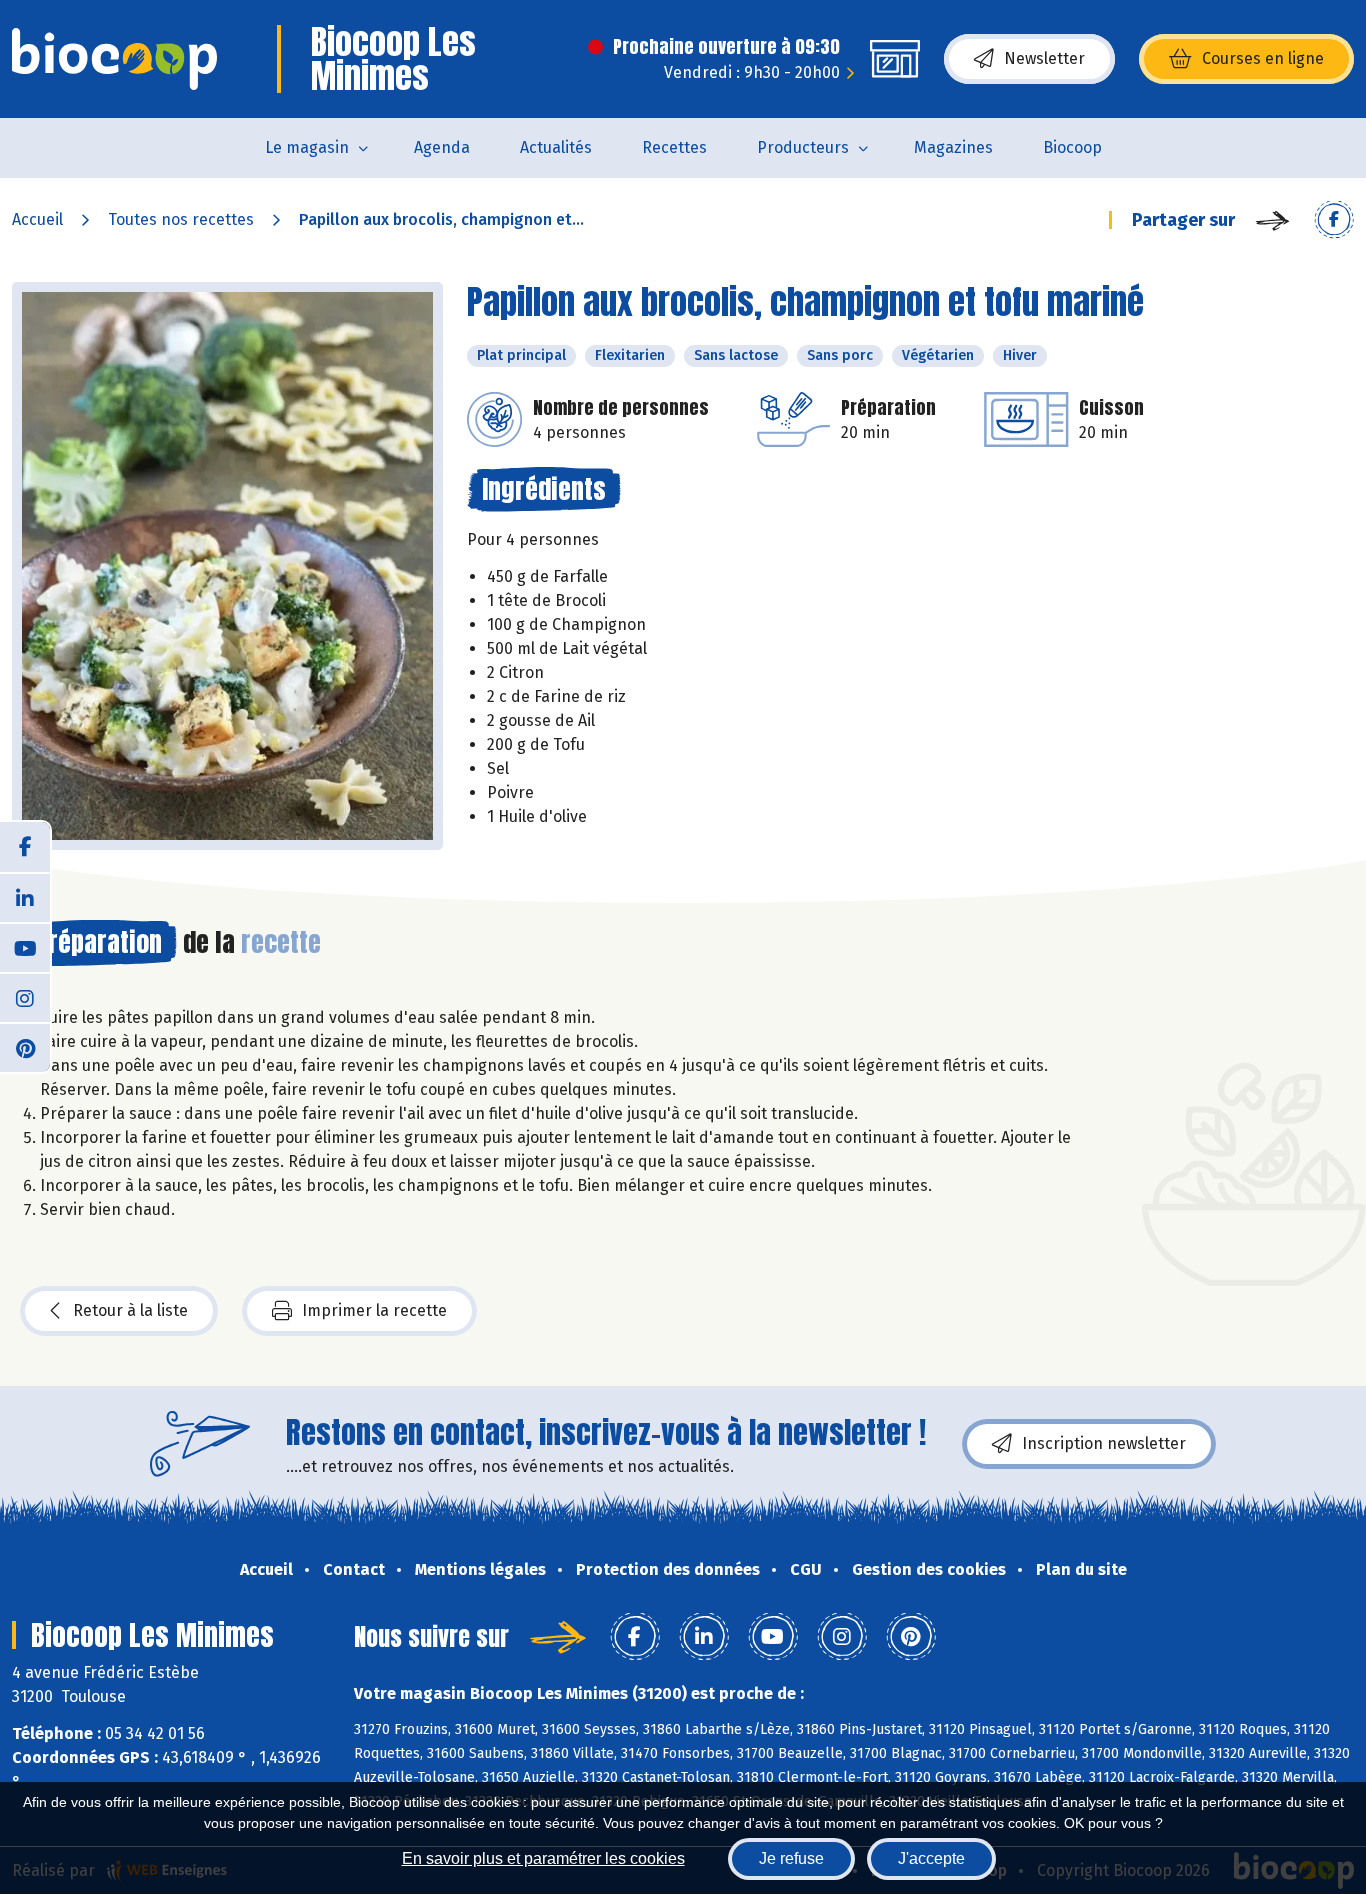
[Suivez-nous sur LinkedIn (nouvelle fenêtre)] (25, 897)
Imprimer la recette (374, 1310)
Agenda (442, 147)
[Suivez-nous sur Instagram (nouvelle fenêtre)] (25, 997)
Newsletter (1044, 58)
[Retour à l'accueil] (114, 59)
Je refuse (791, 1858)
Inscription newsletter (1104, 1443)
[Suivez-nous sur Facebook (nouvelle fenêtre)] (25, 847)
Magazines (953, 147)
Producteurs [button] (803, 147)
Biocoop (1072, 147)
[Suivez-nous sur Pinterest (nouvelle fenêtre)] (25, 1047)
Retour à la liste (130, 1310)
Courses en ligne (1263, 58)
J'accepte (931, 1858)
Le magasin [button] (307, 147)
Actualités (556, 147)
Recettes (674, 147)
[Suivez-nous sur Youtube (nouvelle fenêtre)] (25, 947)
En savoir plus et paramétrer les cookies (543, 1858)
